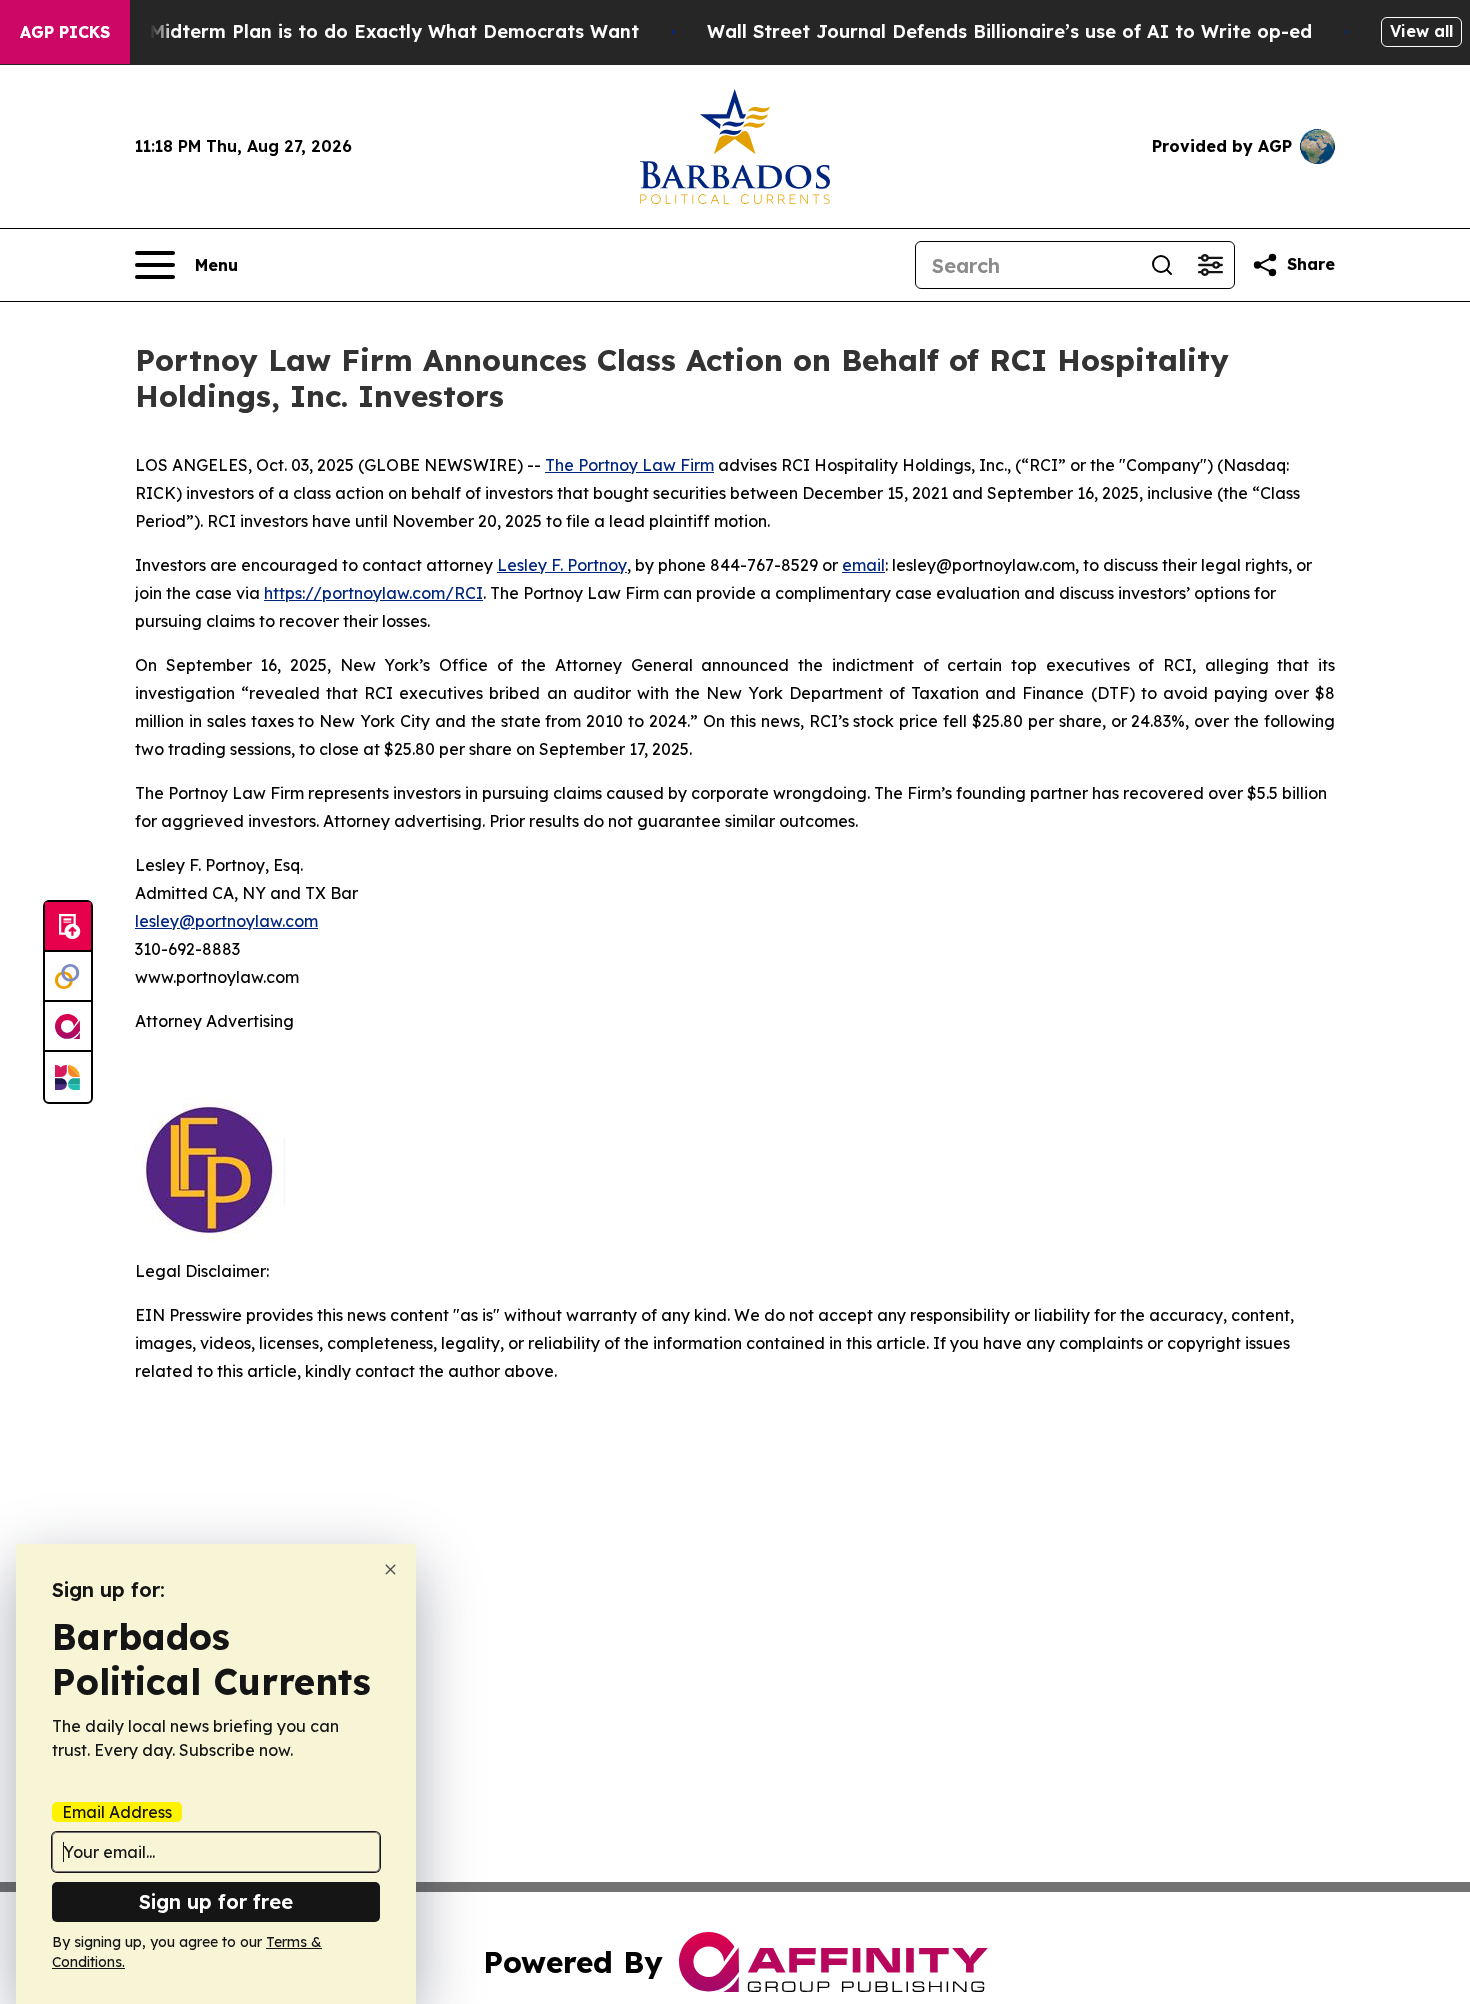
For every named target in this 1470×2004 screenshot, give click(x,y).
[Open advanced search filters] (1210, 265)
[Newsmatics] (68, 1077)
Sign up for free (216, 1901)
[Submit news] (68, 927)
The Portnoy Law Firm (629, 465)
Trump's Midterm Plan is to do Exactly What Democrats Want (355, 31)
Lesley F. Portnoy (562, 565)
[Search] (1162, 265)
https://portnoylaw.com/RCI (373, 593)
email (863, 565)
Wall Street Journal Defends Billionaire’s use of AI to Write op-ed (1009, 31)
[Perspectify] (68, 977)
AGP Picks (65, 32)
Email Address (117, 1812)
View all (1421, 31)
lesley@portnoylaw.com (226, 921)
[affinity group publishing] (68, 1027)
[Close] (390, 1569)
